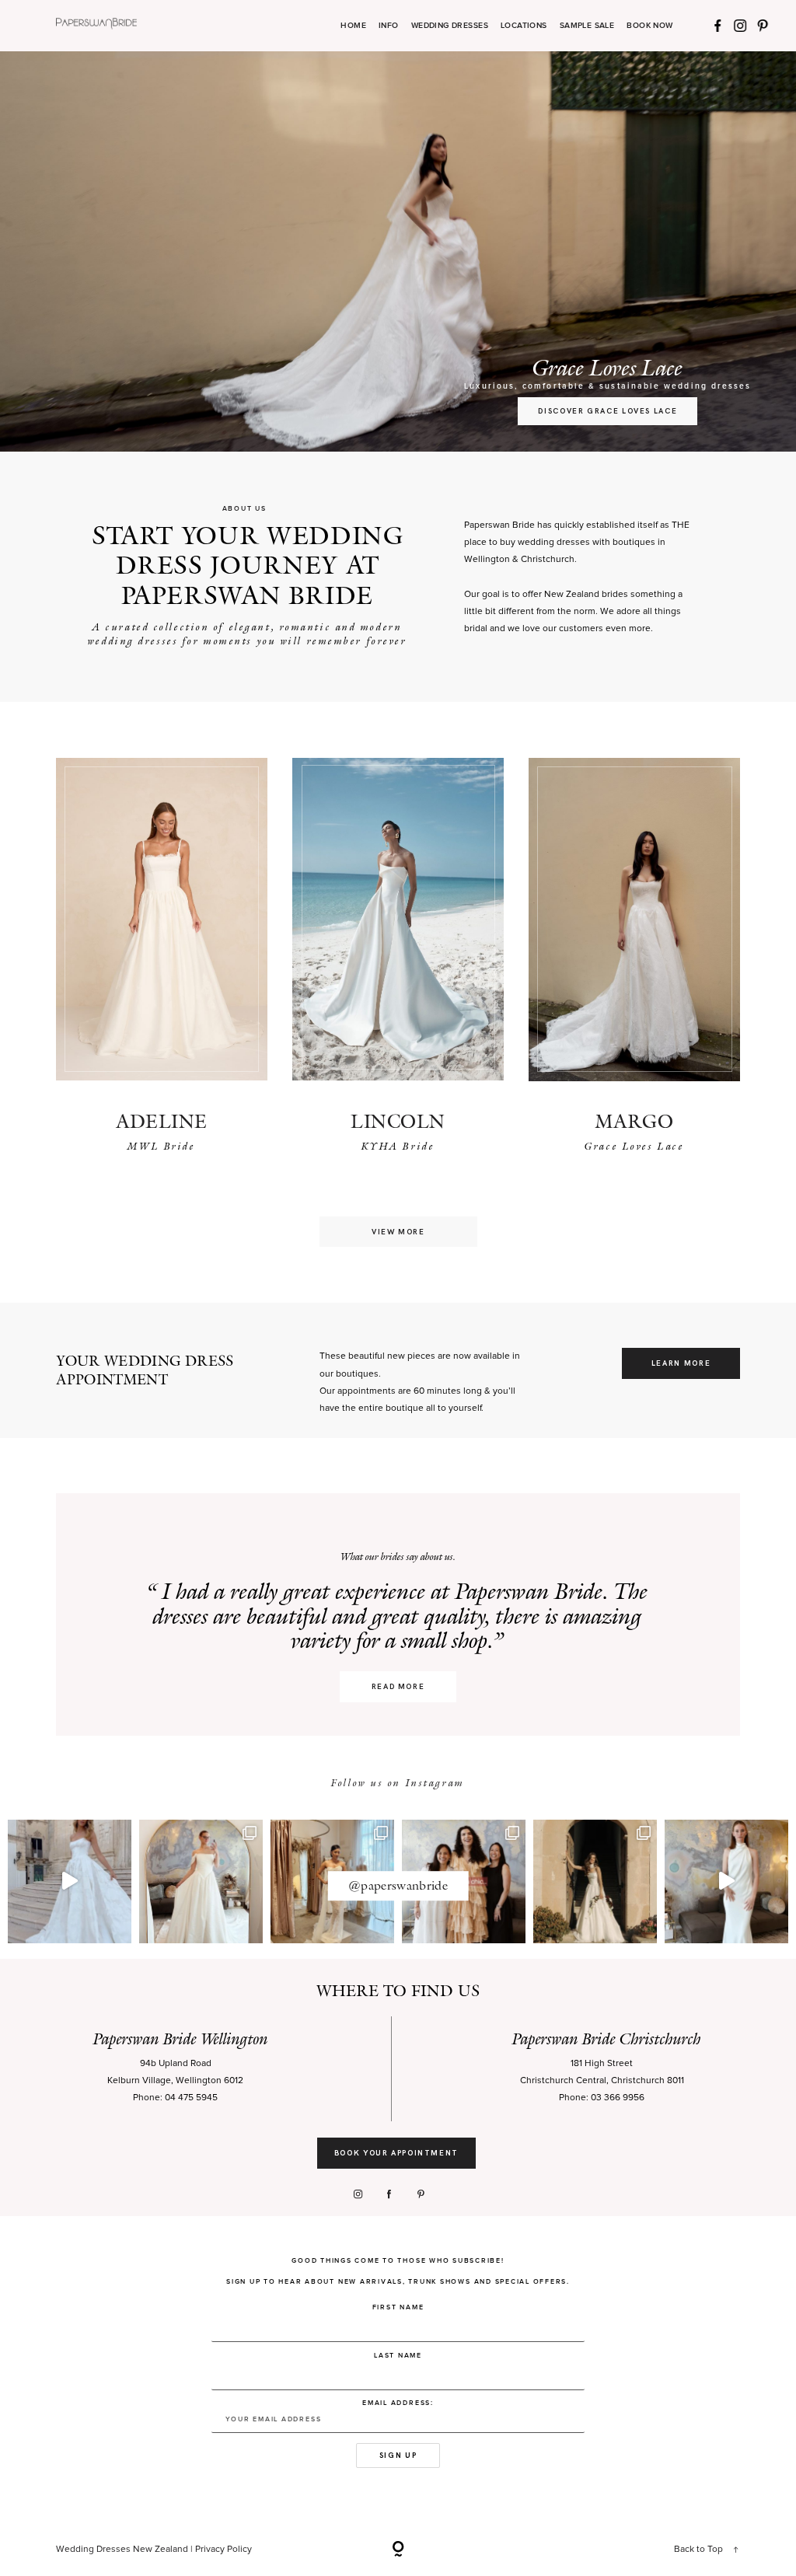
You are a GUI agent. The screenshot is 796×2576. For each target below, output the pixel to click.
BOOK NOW (649, 26)
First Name (398, 2307)
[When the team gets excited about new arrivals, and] (201, 1881)
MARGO (634, 1121)
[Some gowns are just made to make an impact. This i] (726, 1881)
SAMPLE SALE (587, 26)
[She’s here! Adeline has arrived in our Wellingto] (595, 1881)
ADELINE (161, 1121)
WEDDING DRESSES (450, 26)
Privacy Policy (223, 2550)
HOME (353, 26)
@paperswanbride (398, 1885)
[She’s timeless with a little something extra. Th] (70, 1881)
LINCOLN (398, 1121)
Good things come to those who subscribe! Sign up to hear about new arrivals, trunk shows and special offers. (398, 2271)
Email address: (398, 2403)
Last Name (398, 2356)
